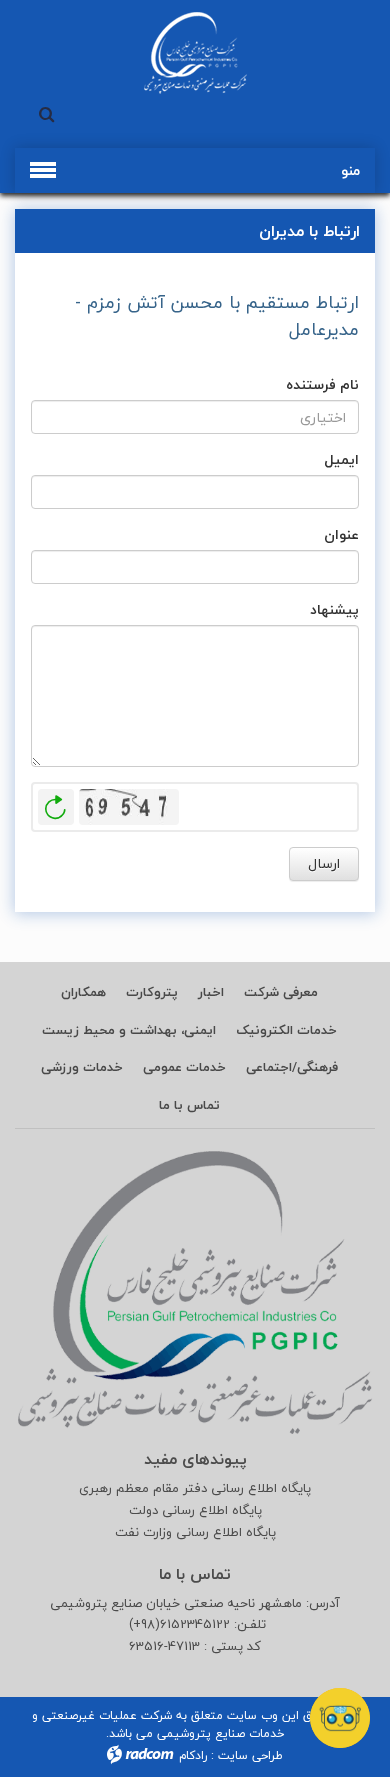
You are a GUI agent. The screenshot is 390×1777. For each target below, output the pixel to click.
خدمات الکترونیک (286, 1030)
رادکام (193, 1755)
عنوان (341, 534)
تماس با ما (189, 1105)
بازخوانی (56, 802)
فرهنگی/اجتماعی (292, 1067)
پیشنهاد (334, 609)
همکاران (83, 992)
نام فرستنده (322, 384)
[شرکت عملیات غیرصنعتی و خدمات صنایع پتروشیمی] (195, 53)
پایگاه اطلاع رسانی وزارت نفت (195, 1532)
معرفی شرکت (281, 992)
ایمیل (341, 459)
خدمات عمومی (184, 1067)
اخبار (211, 992)
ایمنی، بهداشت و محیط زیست (129, 1030)
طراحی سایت (250, 1755)
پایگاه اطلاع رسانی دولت (195, 1510)
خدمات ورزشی (82, 1067)
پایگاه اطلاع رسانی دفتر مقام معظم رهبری (195, 1488)
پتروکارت (152, 992)
